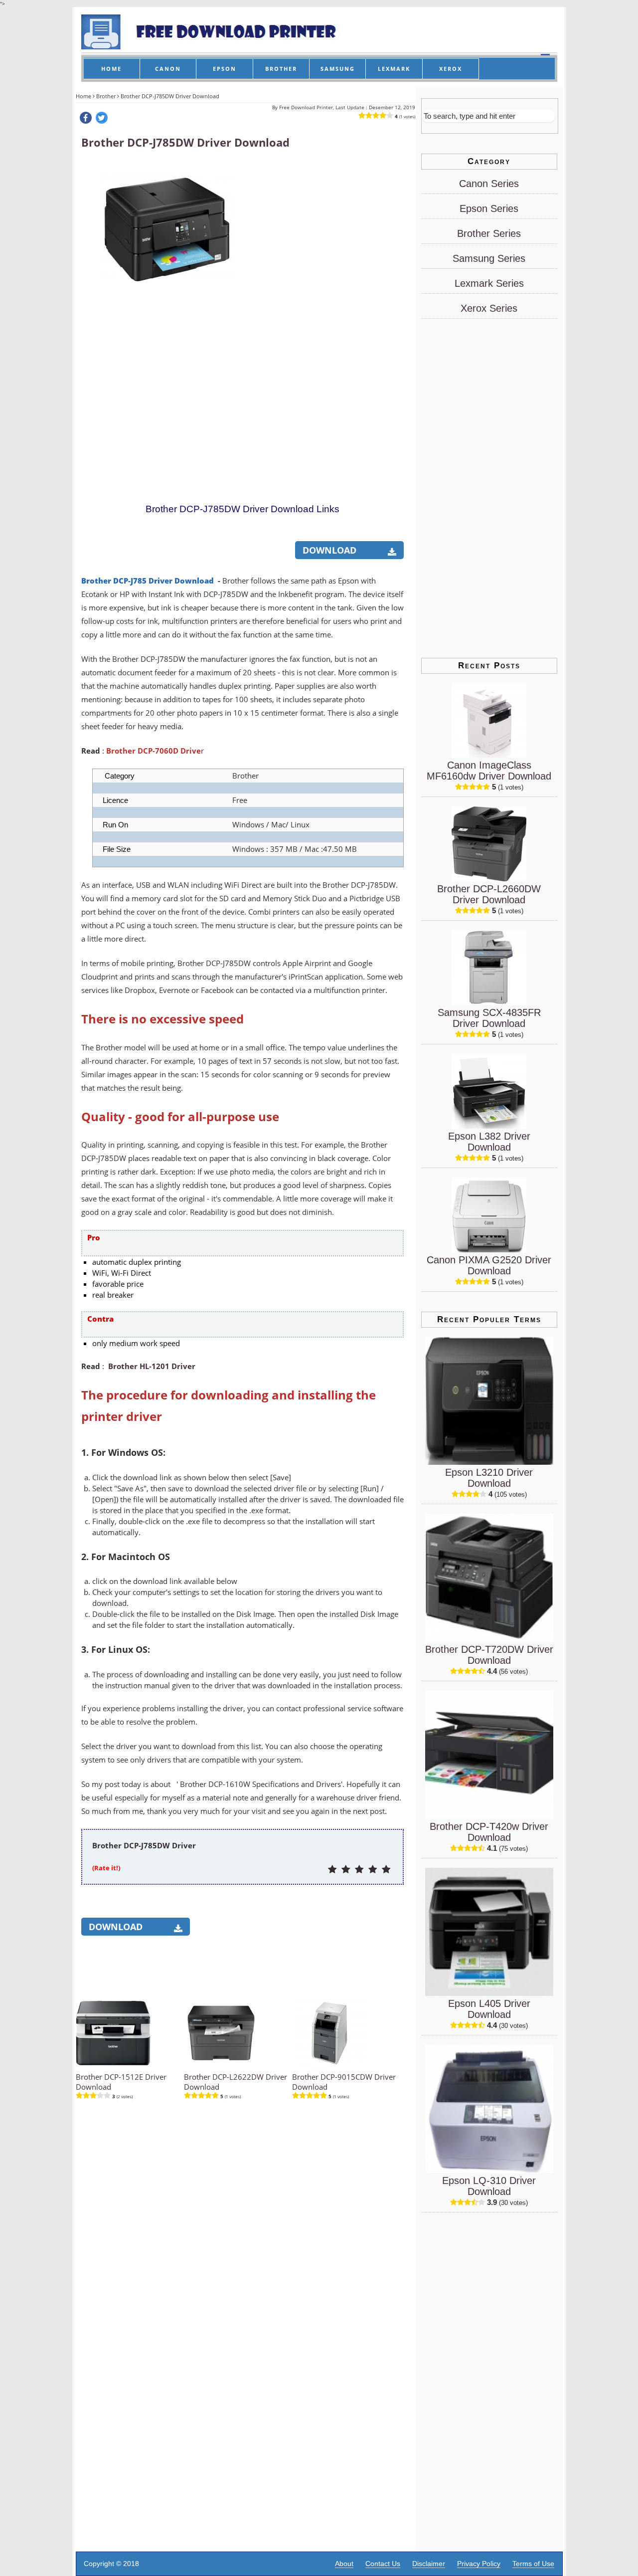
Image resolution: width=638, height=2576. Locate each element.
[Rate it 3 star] (359, 1870)
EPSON (225, 69)
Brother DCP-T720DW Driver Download (489, 1655)
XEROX (451, 69)
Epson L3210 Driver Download (489, 1478)
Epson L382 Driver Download (489, 1142)
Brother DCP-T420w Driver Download (489, 1832)
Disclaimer (429, 2564)
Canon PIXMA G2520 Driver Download (489, 1265)
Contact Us (383, 2564)
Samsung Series (489, 258)
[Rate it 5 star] (386, 1870)
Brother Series (489, 233)
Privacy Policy (479, 2564)
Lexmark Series (489, 283)
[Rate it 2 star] (346, 1870)
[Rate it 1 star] (332, 1870)
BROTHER (281, 69)
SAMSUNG (338, 69)
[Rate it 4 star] (373, 1870)
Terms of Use (533, 2564)
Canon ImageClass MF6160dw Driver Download (489, 771)
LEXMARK (394, 69)
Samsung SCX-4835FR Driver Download (489, 1018)
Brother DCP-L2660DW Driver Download (489, 894)
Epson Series (489, 208)
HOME (111, 69)
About (344, 2564)
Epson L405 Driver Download (489, 2009)
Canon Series (489, 184)
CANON (168, 69)
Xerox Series (489, 308)
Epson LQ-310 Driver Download (489, 2186)
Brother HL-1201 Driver (152, 1366)
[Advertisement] (328, 310)
